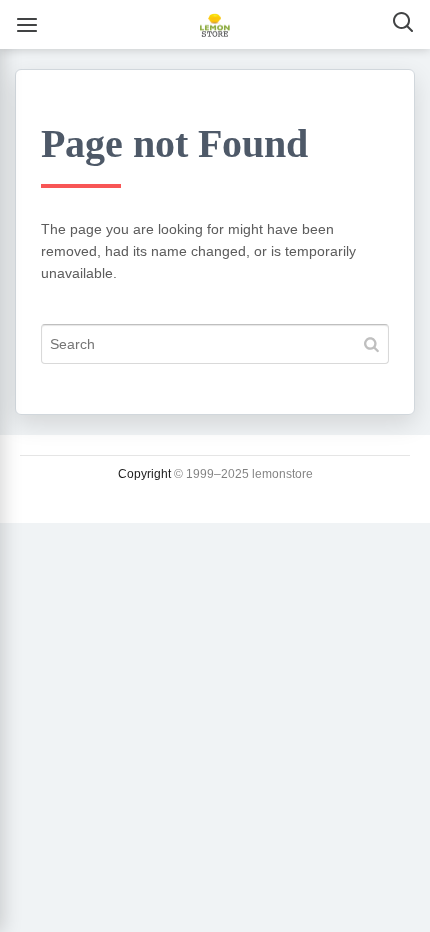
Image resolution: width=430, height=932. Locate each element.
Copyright (144, 474)
